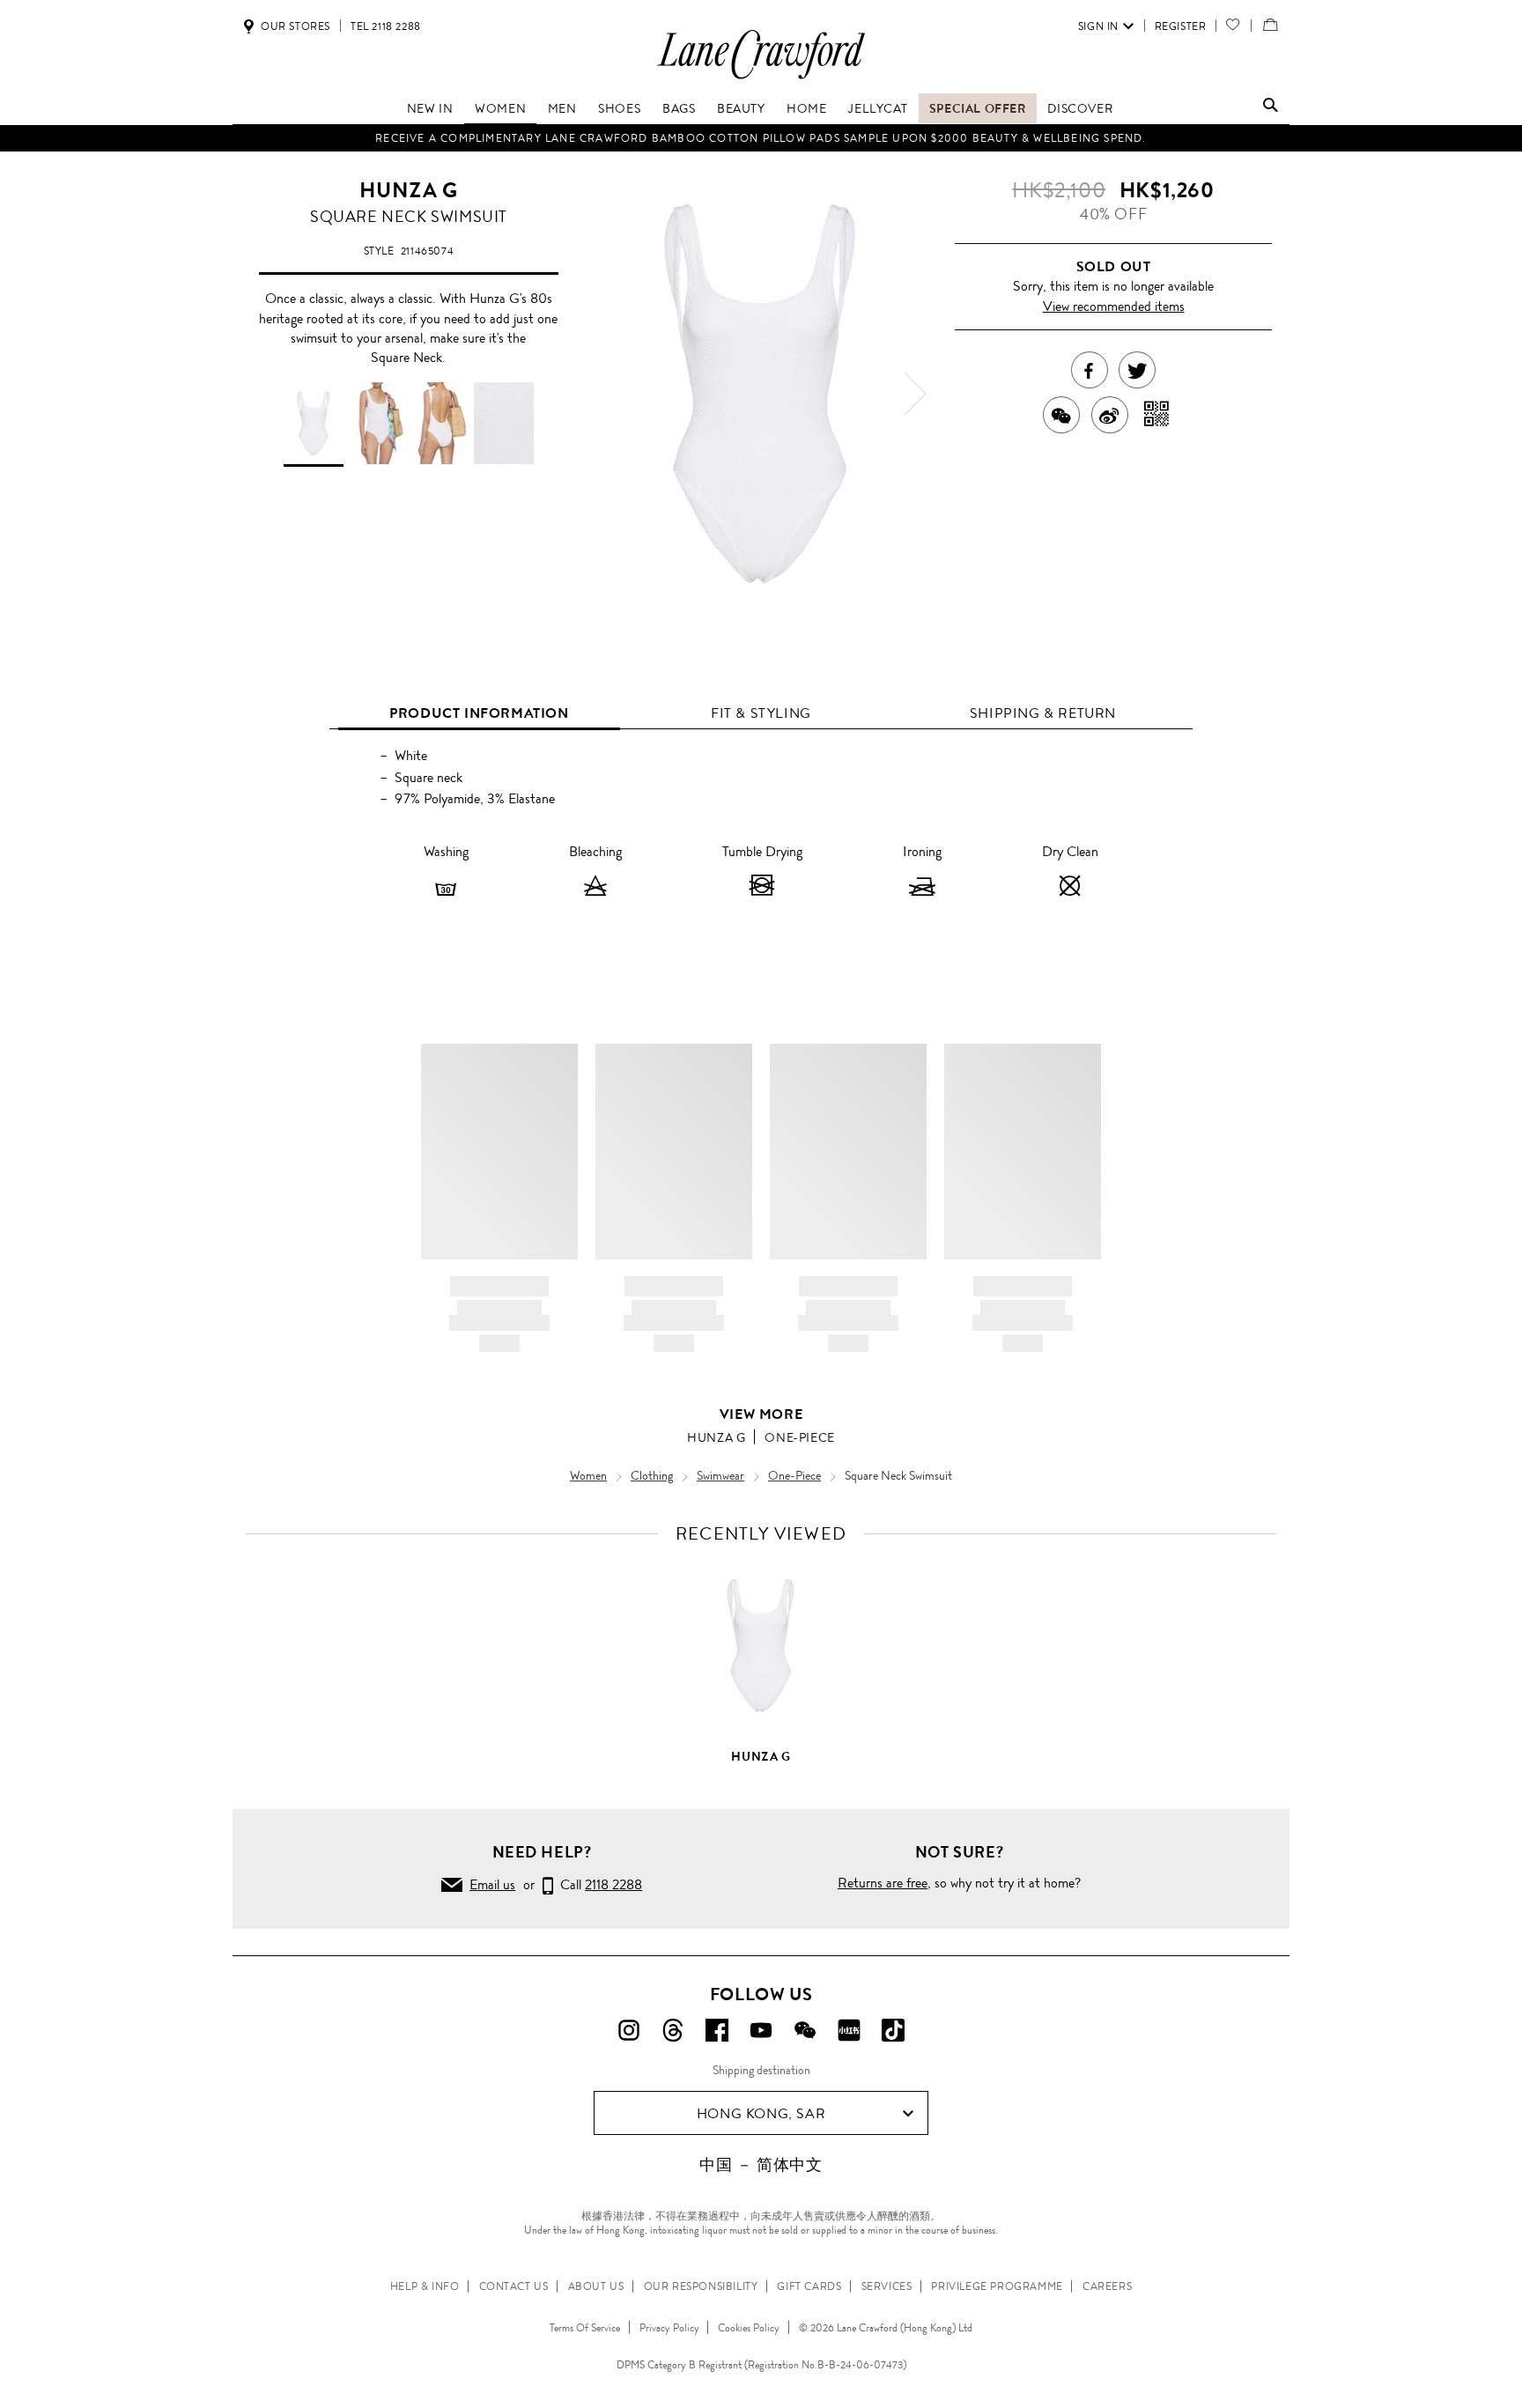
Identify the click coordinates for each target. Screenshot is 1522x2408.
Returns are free (883, 1883)
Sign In (1098, 26)
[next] (915, 394)
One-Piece (799, 1437)
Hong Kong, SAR (761, 2113)
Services (887, 2286)
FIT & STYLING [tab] (761, 713)
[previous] (607, 394)
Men (562, 108)
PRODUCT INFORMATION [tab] (479, 713)
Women (500, 108)
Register (1181, 26)
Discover (1080, 108)
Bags (679, 108)
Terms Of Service (585, 2328)
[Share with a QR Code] (1157, 415)
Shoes (619, 108)
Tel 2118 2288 (386, 26)
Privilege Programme (997, 2286)
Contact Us (514, 2286)
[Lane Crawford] (761, 78)
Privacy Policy (669, 2328)
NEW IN (430, 108)
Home (806, 108)
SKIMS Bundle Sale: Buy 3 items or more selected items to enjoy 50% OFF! (761, 138)
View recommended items (1114, 306)
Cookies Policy (749, 2328)
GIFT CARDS (809, 2286)
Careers (1107, 2286)
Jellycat (878, 108)
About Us (596, 2286)
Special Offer (978, 108)
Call (598, 1884)
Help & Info (425, 2286)
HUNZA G (408, 190)
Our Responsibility (701, 2286)
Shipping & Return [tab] (1043, 713)
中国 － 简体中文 (761, 2165)
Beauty (741, 108)
